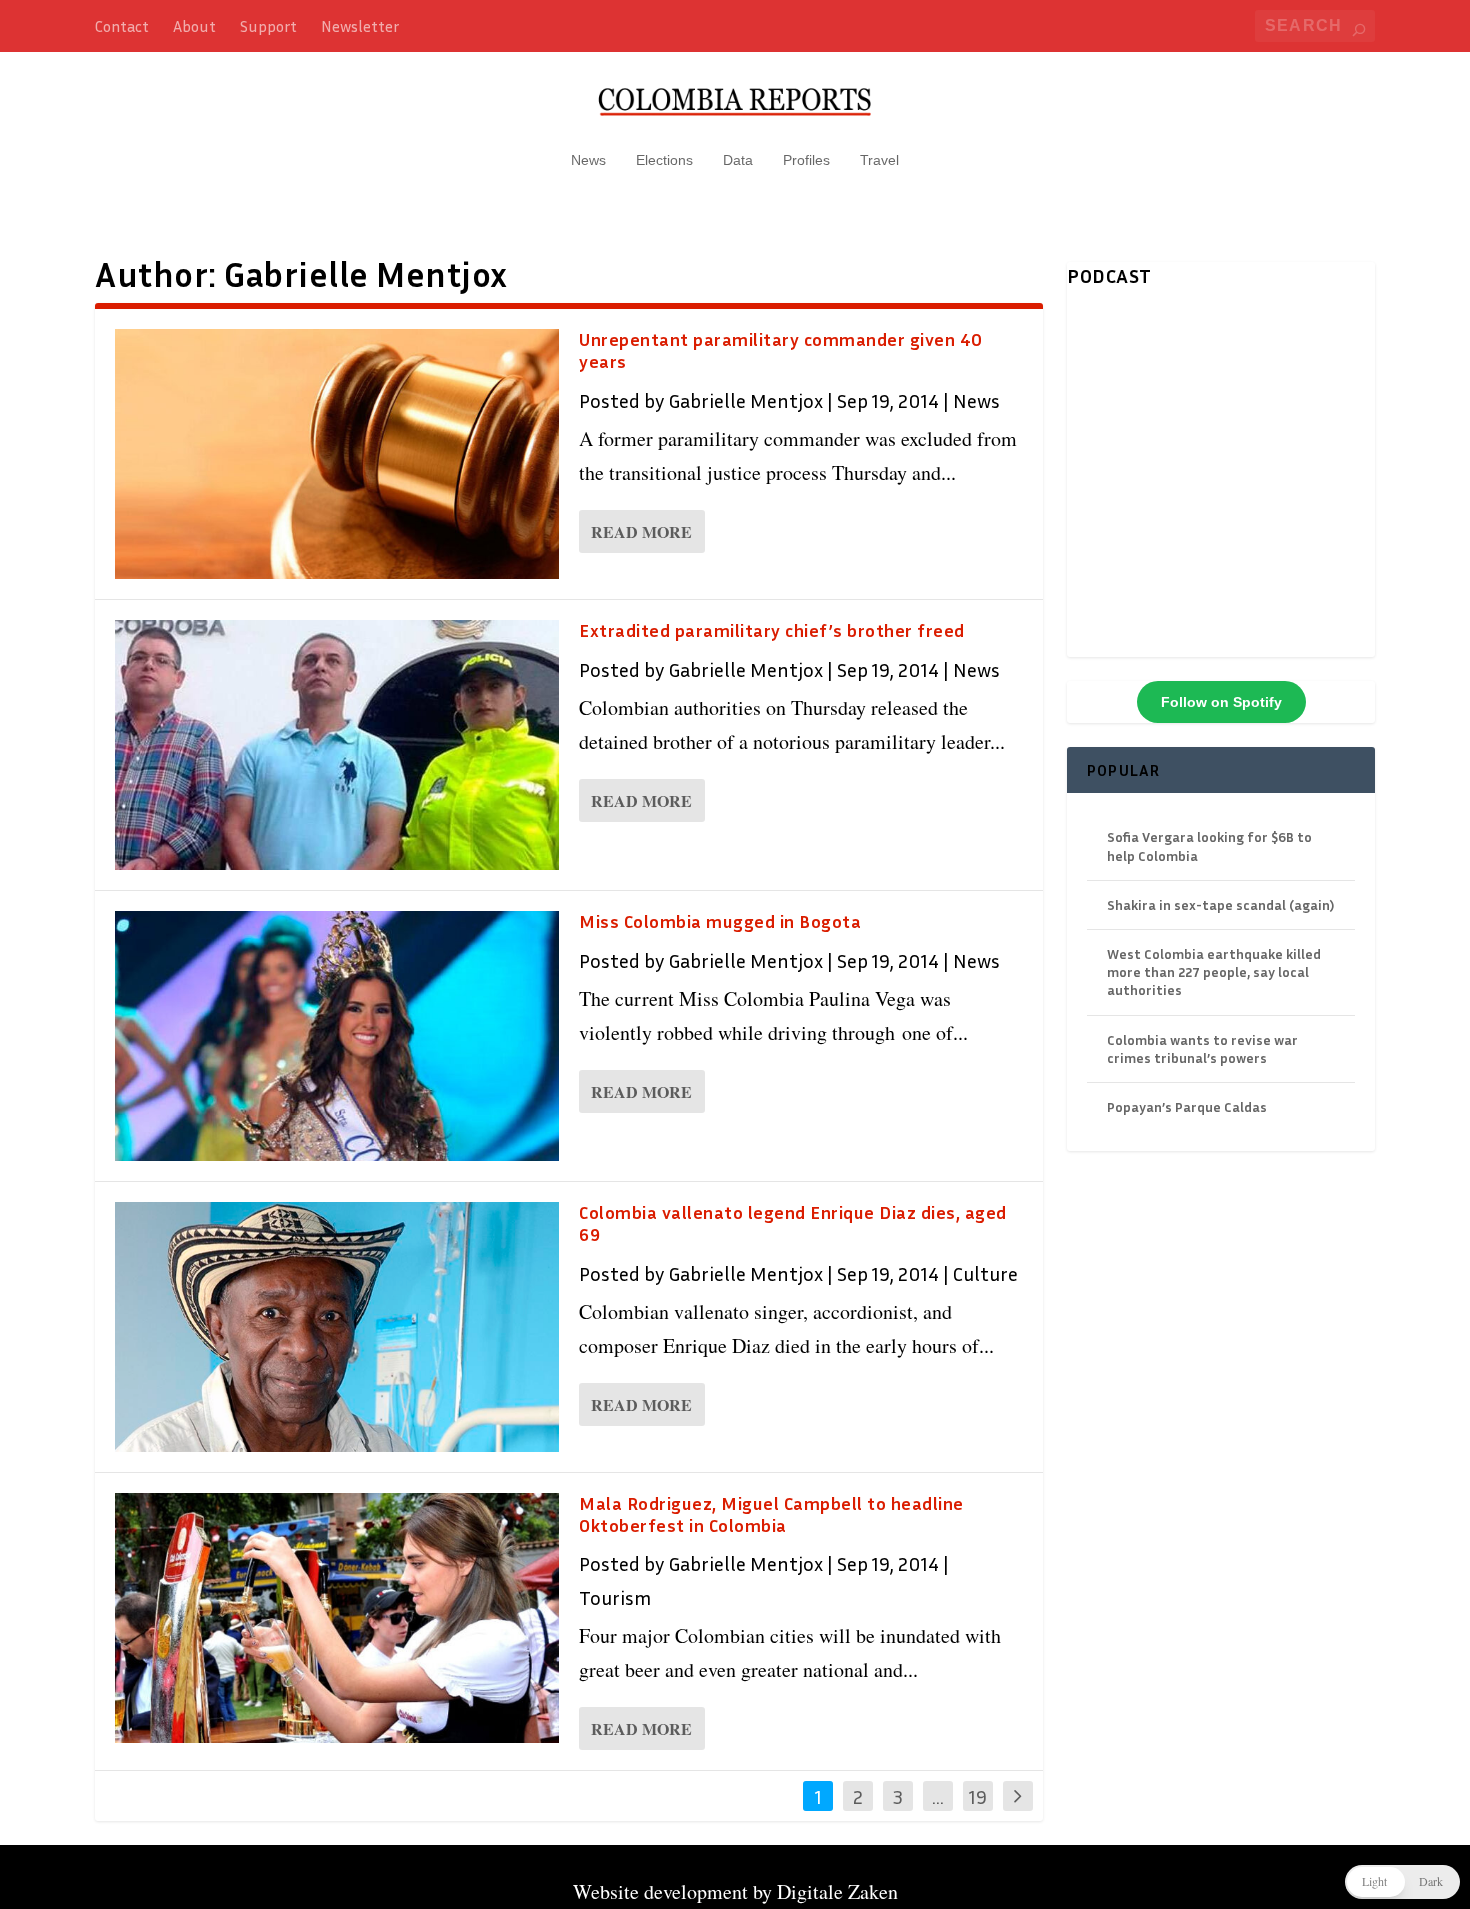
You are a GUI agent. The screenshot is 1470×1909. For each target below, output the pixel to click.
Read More (641, 531)
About (194, 26)
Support (268, 26)
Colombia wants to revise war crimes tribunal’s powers (1202, 1048)
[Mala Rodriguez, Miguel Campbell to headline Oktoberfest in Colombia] (337, 1618)
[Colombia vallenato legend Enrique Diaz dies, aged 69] (337, 1327)
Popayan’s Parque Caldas (1187, 1106)
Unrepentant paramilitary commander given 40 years (781, 350)
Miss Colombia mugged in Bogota (720, 921)
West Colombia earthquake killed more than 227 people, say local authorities (1214, 971)
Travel (879, 160)
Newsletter (360, 26)
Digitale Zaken (837, 1891)
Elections (664, 160)
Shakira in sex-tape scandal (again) (1220, 904)
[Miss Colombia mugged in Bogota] (337, 1036)
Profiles (806, 160)
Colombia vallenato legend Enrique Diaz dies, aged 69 (793, 1223)
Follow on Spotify (1221, 702)
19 (978, 1796)
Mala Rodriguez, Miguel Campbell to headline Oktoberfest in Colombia (771, 1514)
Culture (985, 1273)
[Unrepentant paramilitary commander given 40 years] (337, 454)
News (588, 160)
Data (738, 160)
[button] (1402, 1882)
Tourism (615, 1597)
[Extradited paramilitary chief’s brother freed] (337, 745)
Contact (122, 26)
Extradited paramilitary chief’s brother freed (772, 630)
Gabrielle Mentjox (745, 400)
